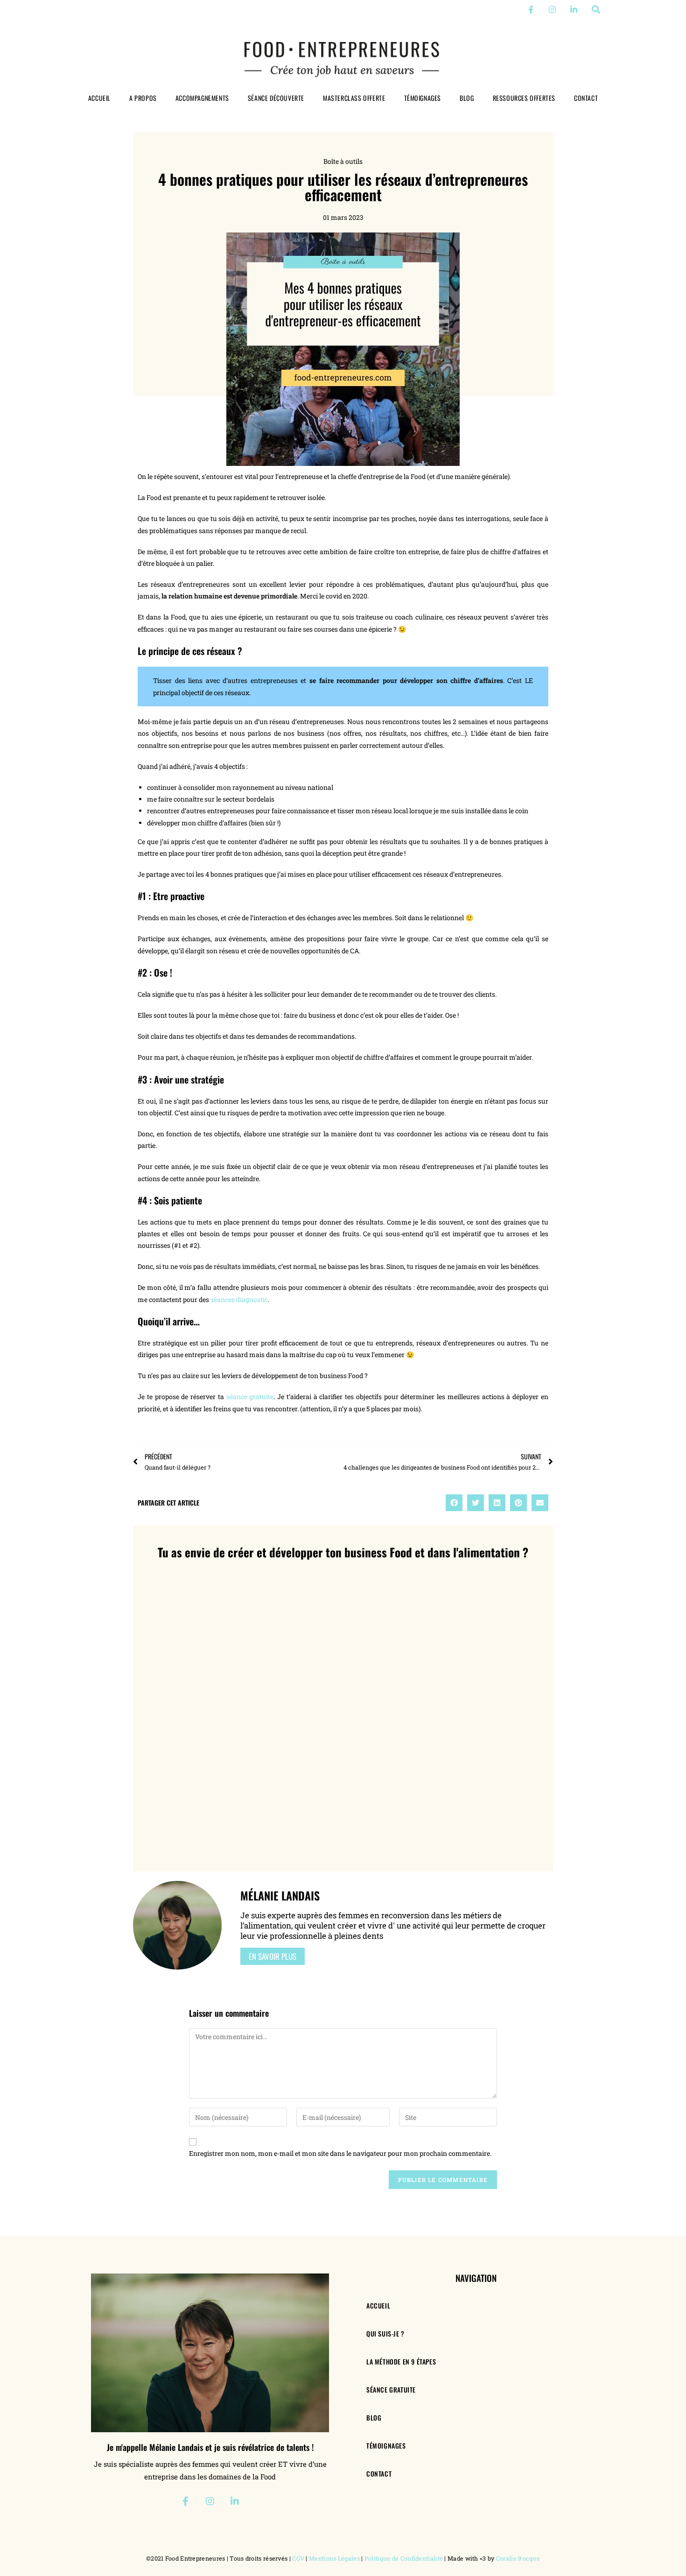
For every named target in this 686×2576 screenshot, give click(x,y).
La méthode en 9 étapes (401, 2361)
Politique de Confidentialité (404, 2558)
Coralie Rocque (518, 2558)
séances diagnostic (239, 1299)
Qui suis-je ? (385, 2333)
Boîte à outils (343, 161)
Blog (467, 98)
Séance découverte (276, 98)
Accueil (99, 98)
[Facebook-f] (531, 10)
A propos (143, 98)
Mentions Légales (334, 2558)
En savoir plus (273, 1956)
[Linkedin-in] (574, 10)
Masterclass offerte (354, 98)
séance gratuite (249, 1397)
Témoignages (423, 98)
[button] (596, 10)
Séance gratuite (391, 2389)
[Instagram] (552, 10)
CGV (298, 2558)
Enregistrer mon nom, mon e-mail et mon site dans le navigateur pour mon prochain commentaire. (340, 2153)
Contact (586, 98)
